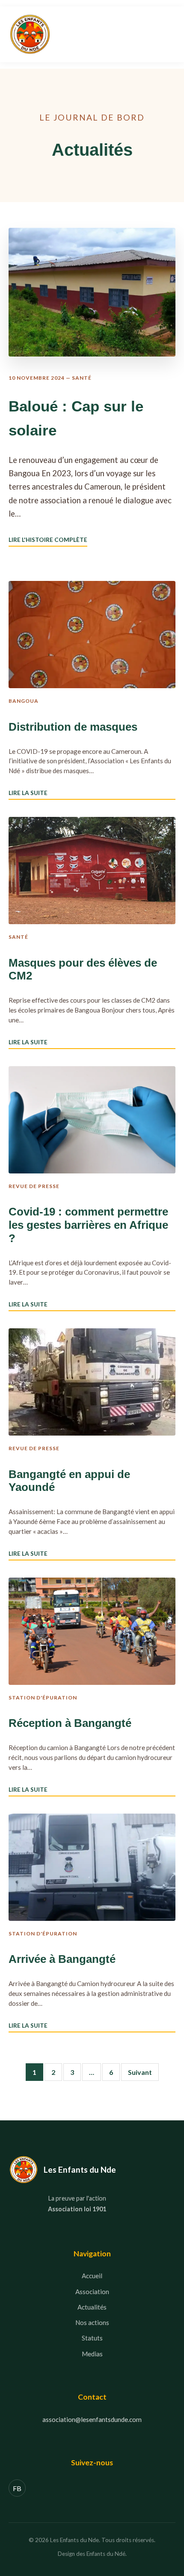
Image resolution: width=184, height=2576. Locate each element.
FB (17, 2488)
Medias (92, 2354)
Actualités (92, 2307)
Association (92, 2292)
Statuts (92, 2338)
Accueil (92, 2276)
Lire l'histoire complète (48, 540)
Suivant (140, 2072)
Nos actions (92, 2322)
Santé (82, 378)
